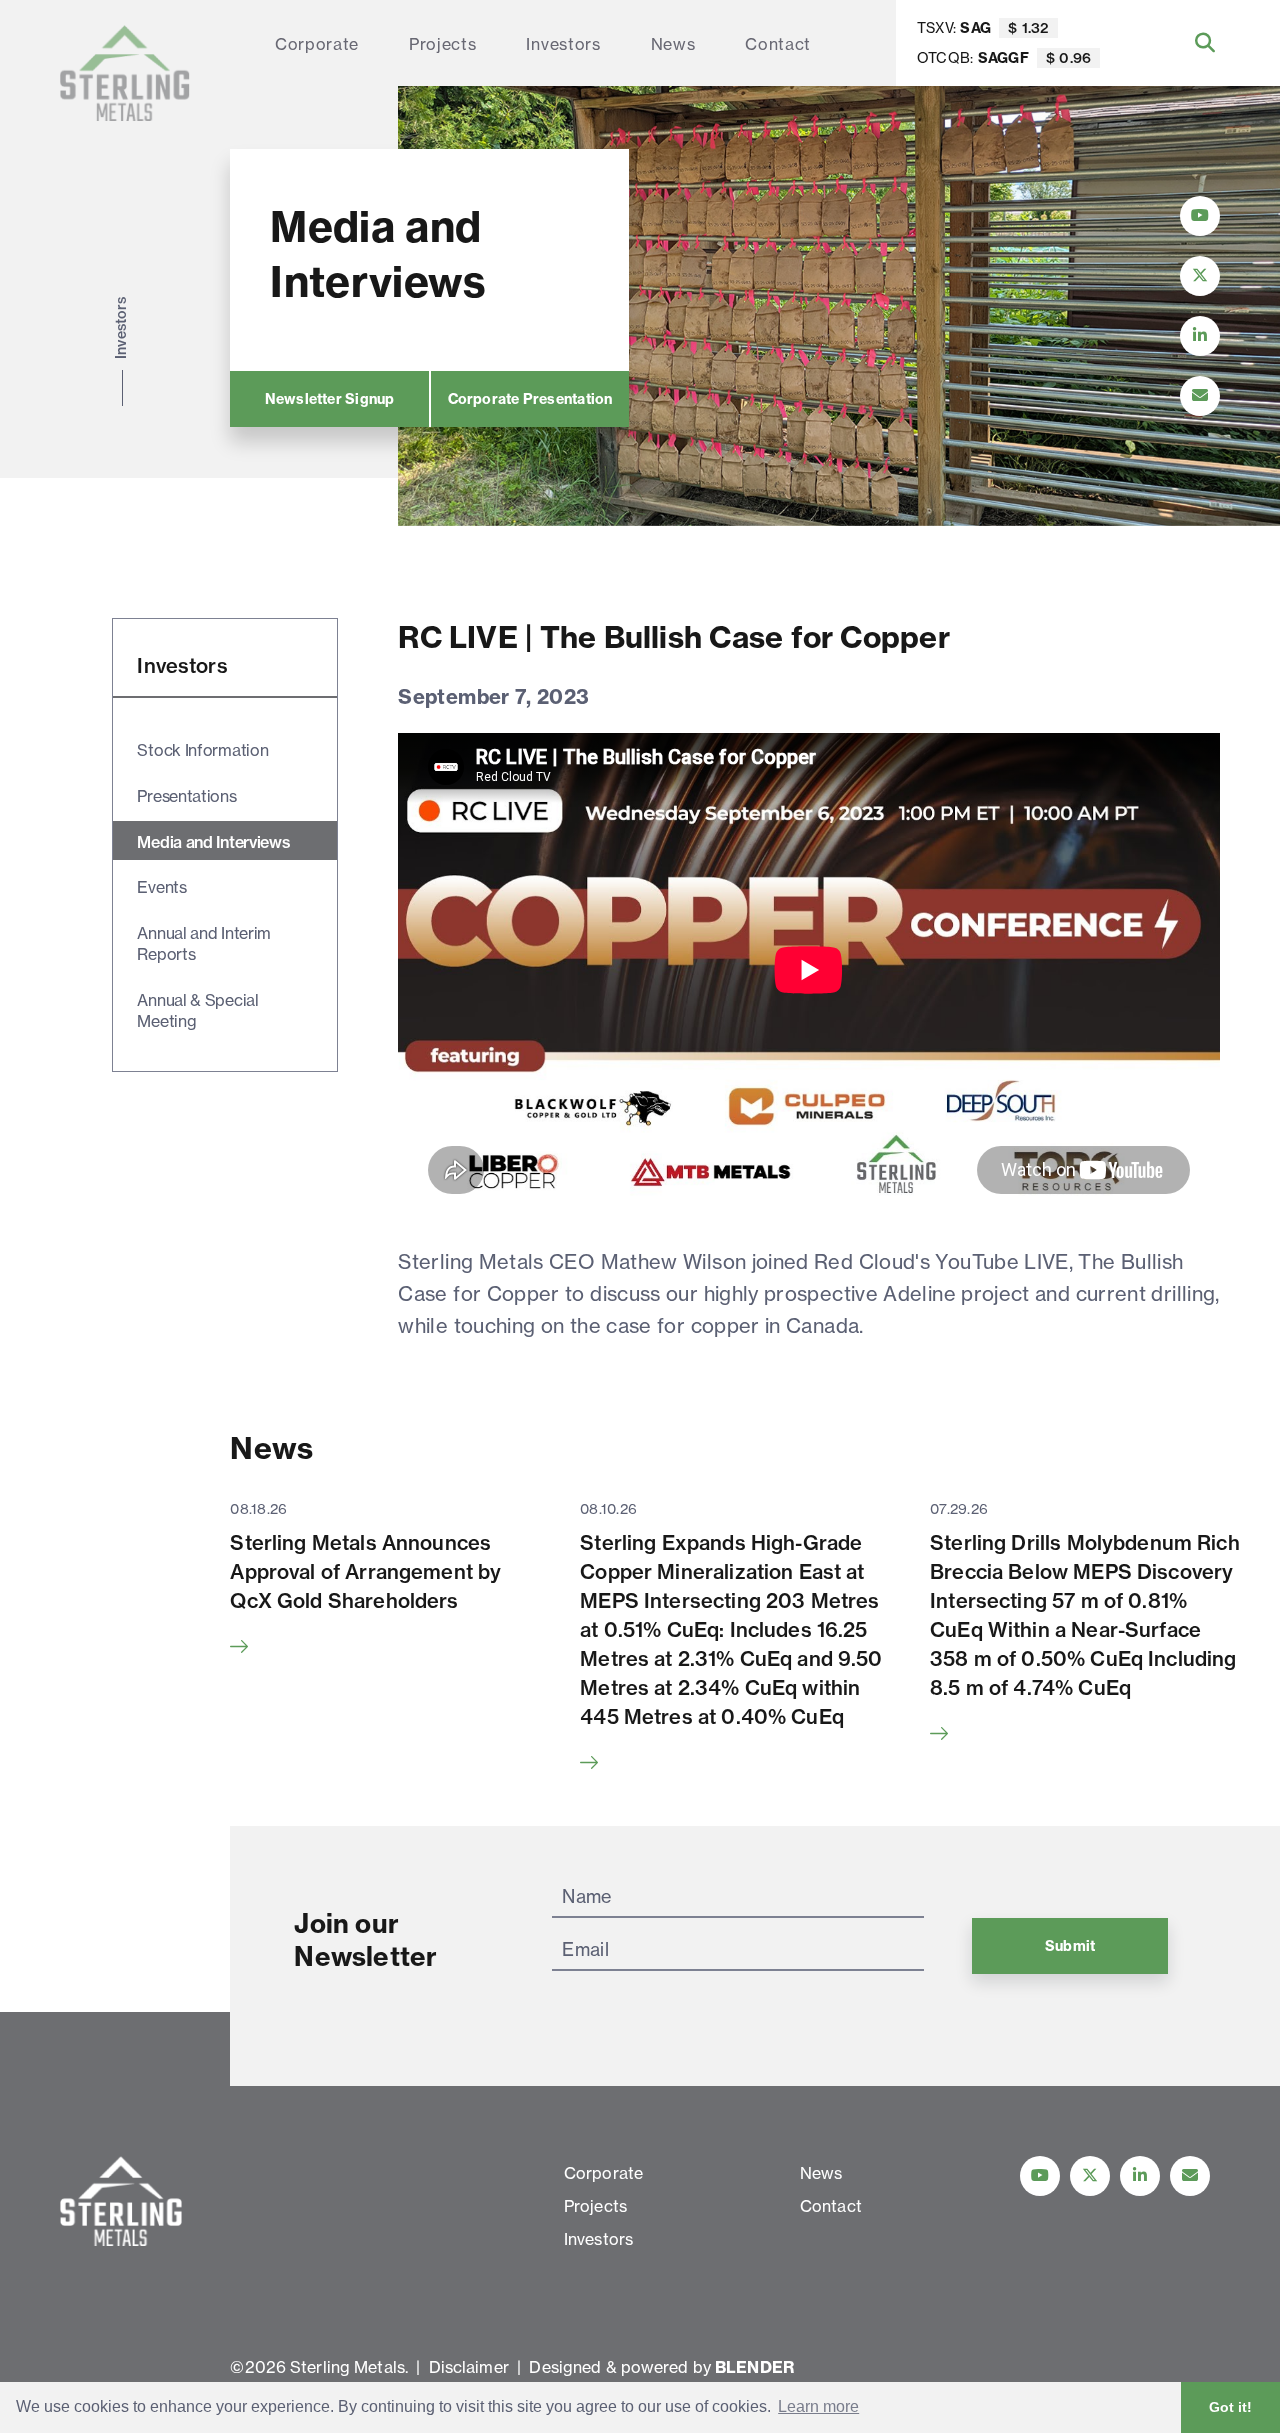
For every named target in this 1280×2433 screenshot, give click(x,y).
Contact (778, 44)
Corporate (317, 44)
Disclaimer (469, 2367)
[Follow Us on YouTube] (1200, 216)
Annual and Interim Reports (204, 943)
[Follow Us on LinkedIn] (1200, 336)
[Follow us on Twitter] (1090, 2176)
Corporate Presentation (530, 399)
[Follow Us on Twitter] (1200, 276)
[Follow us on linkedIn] (1140, 2176)
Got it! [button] (1230, 2407)
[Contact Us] (1200, 396)
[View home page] (125, 73)
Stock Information (202, 750)
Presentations (186, 796)
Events (161, 887)
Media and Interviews (213, 842)
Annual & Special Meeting (197, 1010)
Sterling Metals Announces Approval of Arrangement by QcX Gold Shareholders (365, 1571)
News (673, 44)
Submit (1070, 1946)
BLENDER (754, 2367)
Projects (443, 44)
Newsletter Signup (330, 399)
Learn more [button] (818, 2406)
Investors (563, 44)
